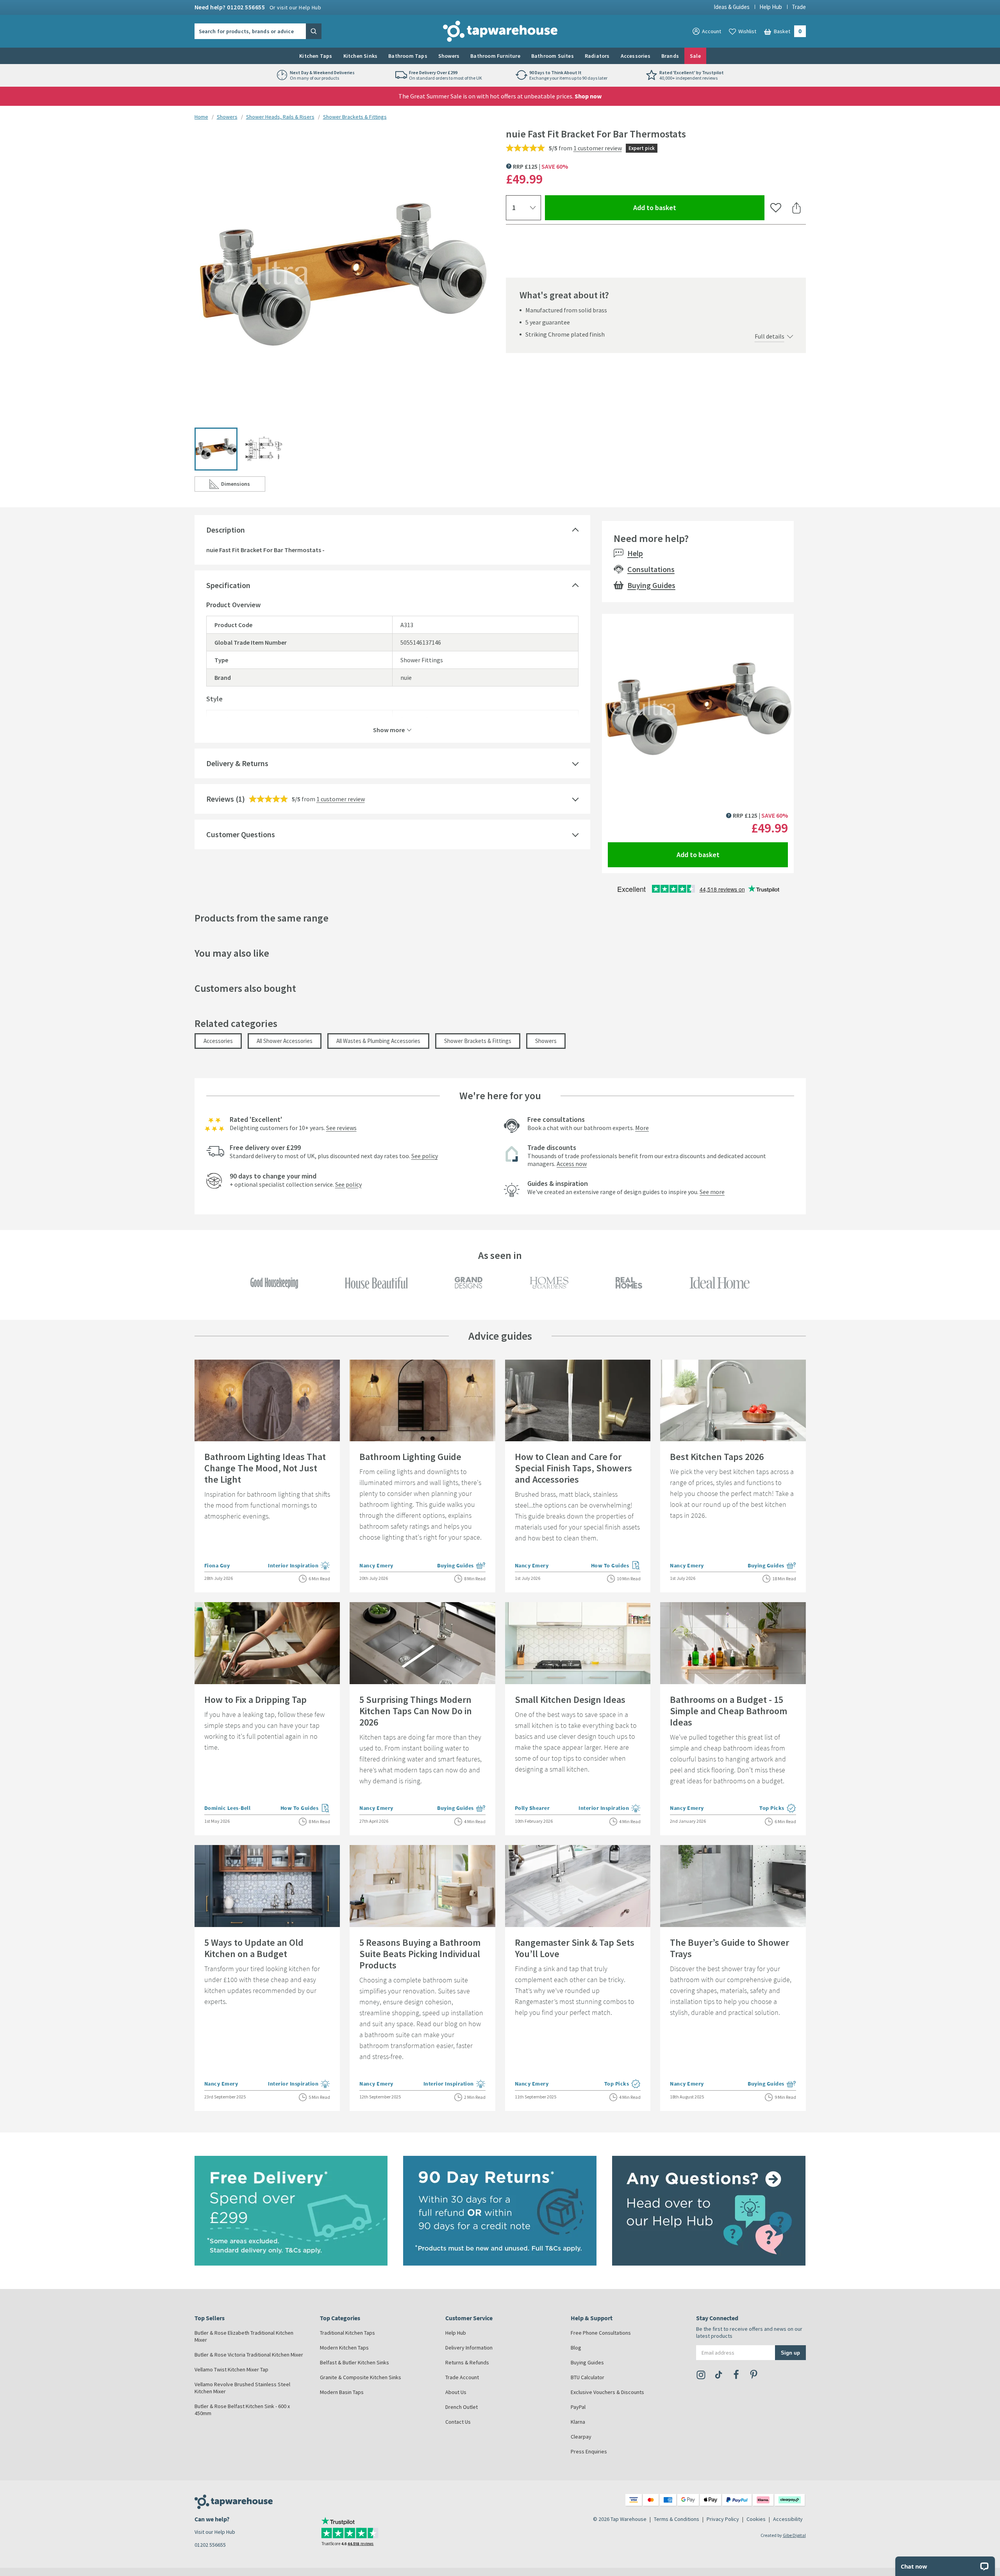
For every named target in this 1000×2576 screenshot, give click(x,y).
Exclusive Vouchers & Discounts (607, 2392)
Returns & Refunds (467, 2362)
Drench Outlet (462, 2407)
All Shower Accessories (285, 1041)
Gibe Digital (794, 2535)
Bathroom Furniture (495, 56)
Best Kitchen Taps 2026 (717, 1457)
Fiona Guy (217, 1565)
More (642, 1128)
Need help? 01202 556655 (258, 7)
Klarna (578, 2422)
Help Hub (771, 7)
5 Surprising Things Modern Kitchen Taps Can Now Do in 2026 (416, 1711)
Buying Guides (651, 585)
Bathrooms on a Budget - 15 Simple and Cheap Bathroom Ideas (729, 1711)
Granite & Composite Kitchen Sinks (361, 2377)
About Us (456, 2392)
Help (635, 553)
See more (712, 1192)
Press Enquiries (589, 2451)
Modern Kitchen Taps (344, 2348)
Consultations (651, 569)
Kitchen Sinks (361, 56)
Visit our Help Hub (215, 2532)
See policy (425, 1156)
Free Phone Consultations (601, 2333)
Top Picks (778, 1809)
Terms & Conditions (677, 2519)
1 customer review (598, 148)
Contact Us (458, 2422)
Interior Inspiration (299, 1566)
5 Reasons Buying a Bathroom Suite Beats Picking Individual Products (420, 1954)
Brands (670, 56)
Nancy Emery (376, 1565)
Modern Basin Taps (342, 2392)
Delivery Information (469, 2348)
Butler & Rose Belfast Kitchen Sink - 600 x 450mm (242, 2410)
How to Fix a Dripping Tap (255, 1700)
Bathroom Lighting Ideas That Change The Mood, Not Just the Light (265, 1468)
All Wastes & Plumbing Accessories (378, 1041)
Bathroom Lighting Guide (410, 1457)
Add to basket (683, 207)
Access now (572, 1164)
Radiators (597, 56)
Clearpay (581, 2437)
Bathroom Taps (408, 56)
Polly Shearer (532, 1808)
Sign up (790, 2352)
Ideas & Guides (732, 7)
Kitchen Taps (316, 56)
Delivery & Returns (237, 763)
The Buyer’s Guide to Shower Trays (729, 1948)
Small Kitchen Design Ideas (570, 1700)
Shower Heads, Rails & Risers (280, 117)
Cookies (756, 2519)
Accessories (636, 56)
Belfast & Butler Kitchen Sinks (354, 2362)
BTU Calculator (587, 2377)
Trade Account (462, 2377)
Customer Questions (241, 834)
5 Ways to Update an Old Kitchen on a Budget (254, 1948)
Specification (228, 585)
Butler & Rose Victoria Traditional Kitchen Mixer (249, 2355)
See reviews (341, 1128)
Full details (770, 336)
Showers (449, 56)
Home (201, 117)
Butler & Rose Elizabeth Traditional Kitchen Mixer (244, 2336)
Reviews (220, 799)
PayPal (578, 2407)
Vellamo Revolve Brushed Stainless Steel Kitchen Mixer (242, 2388)
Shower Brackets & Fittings (355, 117)
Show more (389, 729)
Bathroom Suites (553, 56)
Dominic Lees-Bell (228, 1808)
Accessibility (788, 2519)
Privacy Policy (723, 2519)
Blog (576, 2348)
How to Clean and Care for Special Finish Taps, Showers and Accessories (573, 1468)
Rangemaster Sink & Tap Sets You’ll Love (575, 1948)
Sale (695, 56)
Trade (799, 7)
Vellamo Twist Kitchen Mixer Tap (231, 2369)
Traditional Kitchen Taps (347, 2333)
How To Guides (616, 1566)
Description (226, 530)
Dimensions (243, 486)
